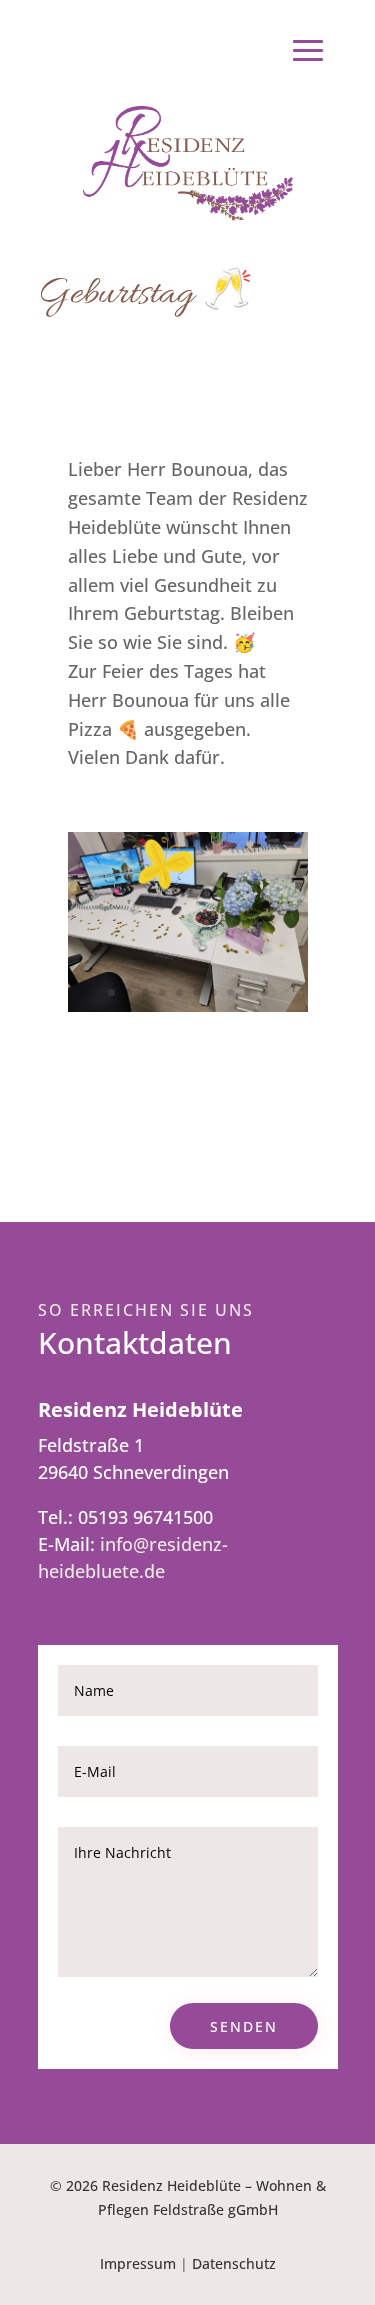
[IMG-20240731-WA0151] (188, 1005)
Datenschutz (234, 2263)
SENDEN (244, 2026)
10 (264, 992)
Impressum (138, 2263)
